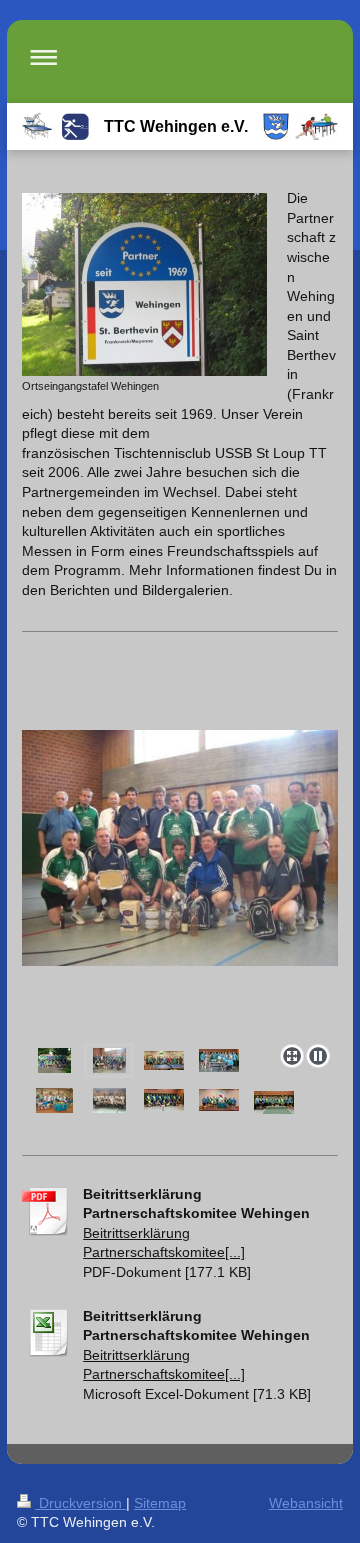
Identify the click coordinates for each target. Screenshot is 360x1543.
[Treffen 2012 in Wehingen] (219, 1060)
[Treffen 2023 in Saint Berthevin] (219, 1100)
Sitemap (160, 1503)
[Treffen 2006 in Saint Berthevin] (54, 1060)
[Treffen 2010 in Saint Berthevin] (164, 1060)
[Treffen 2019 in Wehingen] (164, 1100)
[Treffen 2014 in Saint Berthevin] (54, 1100)
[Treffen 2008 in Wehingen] (180, 883)
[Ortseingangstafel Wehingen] (144, 284)
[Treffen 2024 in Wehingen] (274, 1102)
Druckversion (80, 1503)
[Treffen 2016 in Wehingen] (109, 1100)
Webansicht (306, 1503)
